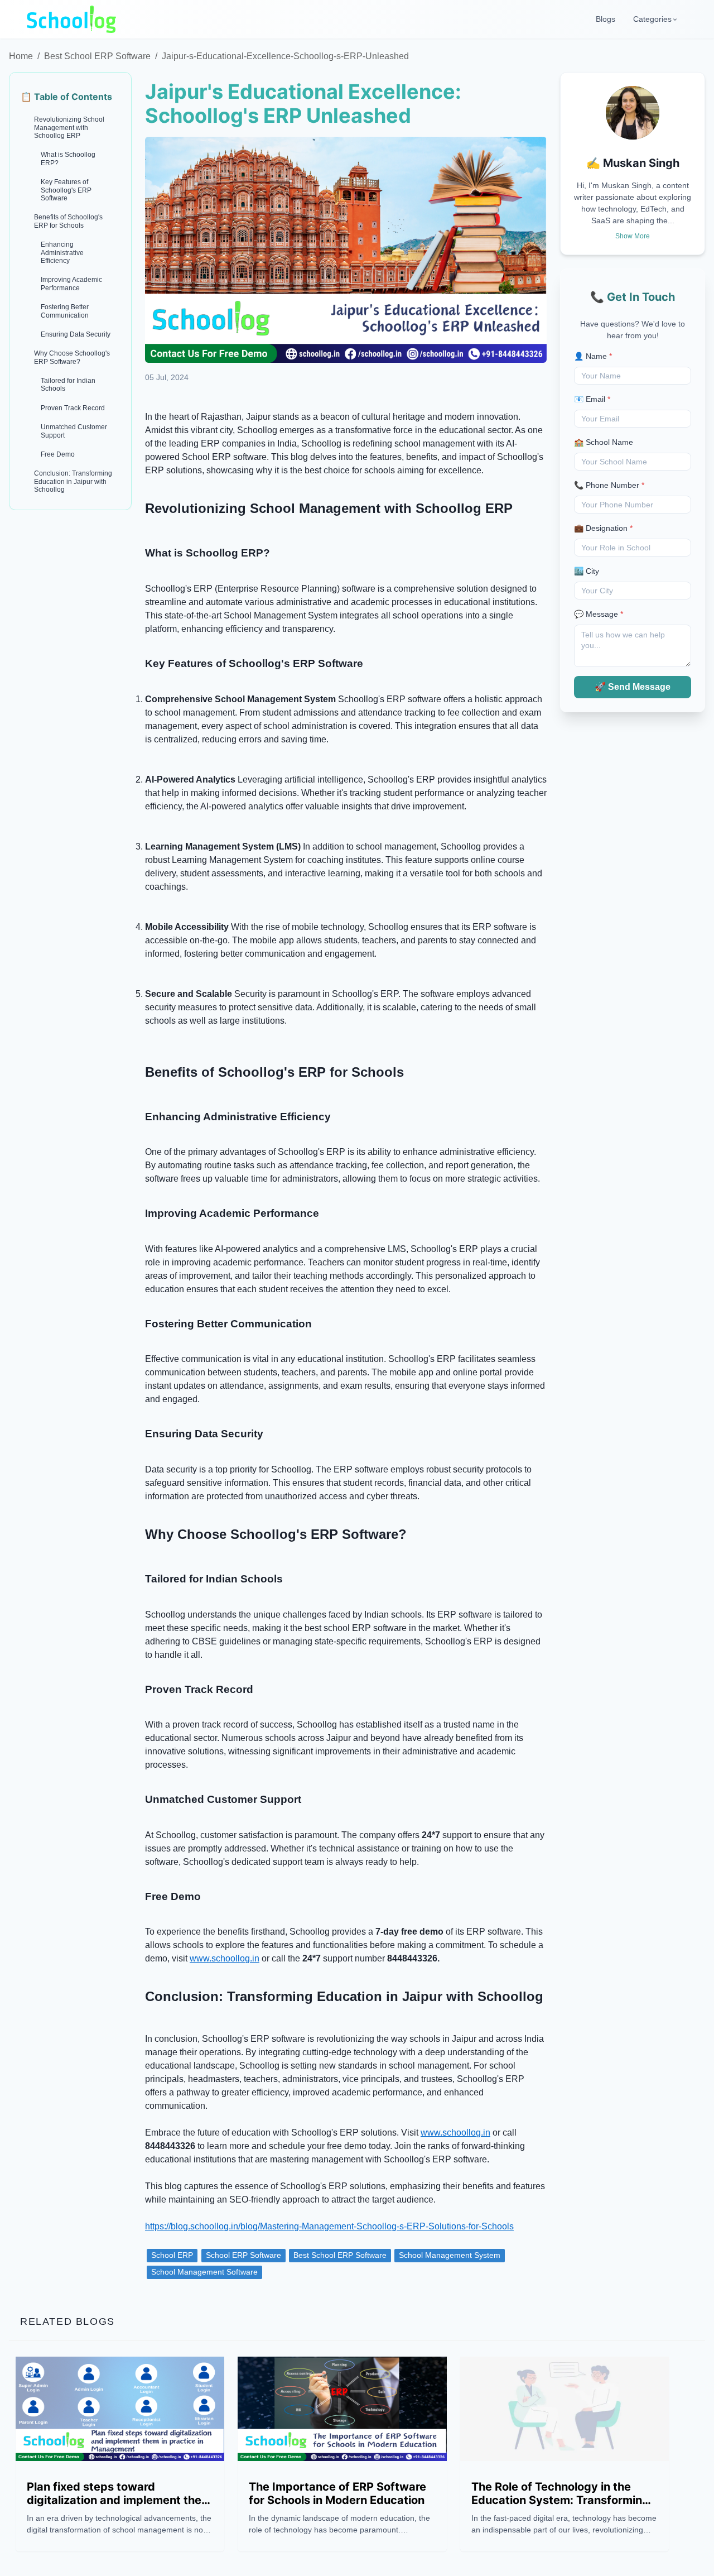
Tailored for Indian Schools (68, 385)
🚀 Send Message (633, 687)
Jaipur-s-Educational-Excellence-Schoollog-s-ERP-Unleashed (285, 56)
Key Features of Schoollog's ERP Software (66, 190)
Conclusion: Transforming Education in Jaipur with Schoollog (73, 481)
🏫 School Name (604, 442)
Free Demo (58, 454)
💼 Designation (603, 528)
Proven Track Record (73, 408)
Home (21, 56)
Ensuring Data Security (76, 334)
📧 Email (592, 399)
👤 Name (593, 356)
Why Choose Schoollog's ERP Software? (72, 357)
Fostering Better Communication (65, 311)
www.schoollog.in (225, 1958)
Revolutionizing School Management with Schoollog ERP (69, 128)
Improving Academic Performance (71, 284)
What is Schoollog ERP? (68, 159)
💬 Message (599, 614)
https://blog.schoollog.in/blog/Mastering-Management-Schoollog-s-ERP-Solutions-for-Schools (329, 2226)
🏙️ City (587, 571)
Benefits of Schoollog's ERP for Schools (68, 221)
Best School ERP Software (97, 56)
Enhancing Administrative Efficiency (62, 253)
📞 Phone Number (609, 485)
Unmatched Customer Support (74, 431)
